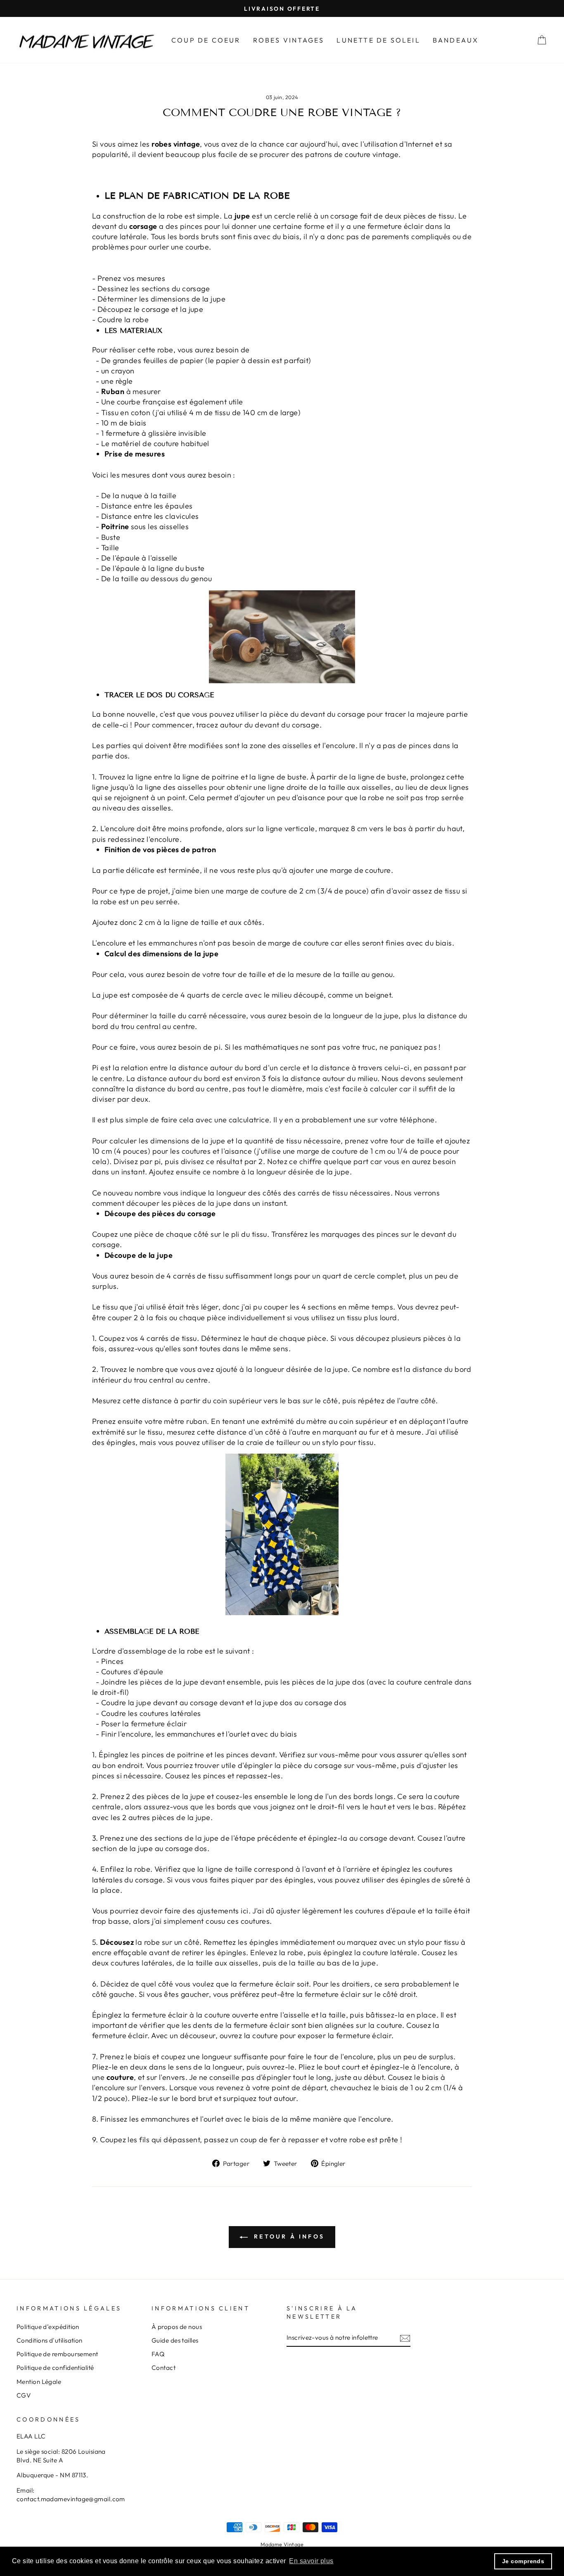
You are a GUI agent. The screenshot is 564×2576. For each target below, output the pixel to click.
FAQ (158, 2354)
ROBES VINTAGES (289, 40)
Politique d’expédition (48, 2327)
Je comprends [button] (523, 2561)
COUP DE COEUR (206, 40)
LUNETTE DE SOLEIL (378, 40)
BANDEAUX (456, 40)
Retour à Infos (288, 2236)
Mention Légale (39, 2382)
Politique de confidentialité (55, 2368)
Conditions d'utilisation (50, 2340)
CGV (24, 2395)
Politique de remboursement (57, 2354)
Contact (164, 2368)
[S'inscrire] (405, 2338)
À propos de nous (177, 2327)
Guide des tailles (175, 2340)
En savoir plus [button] (311, 2561)
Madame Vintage (282, 2544)
